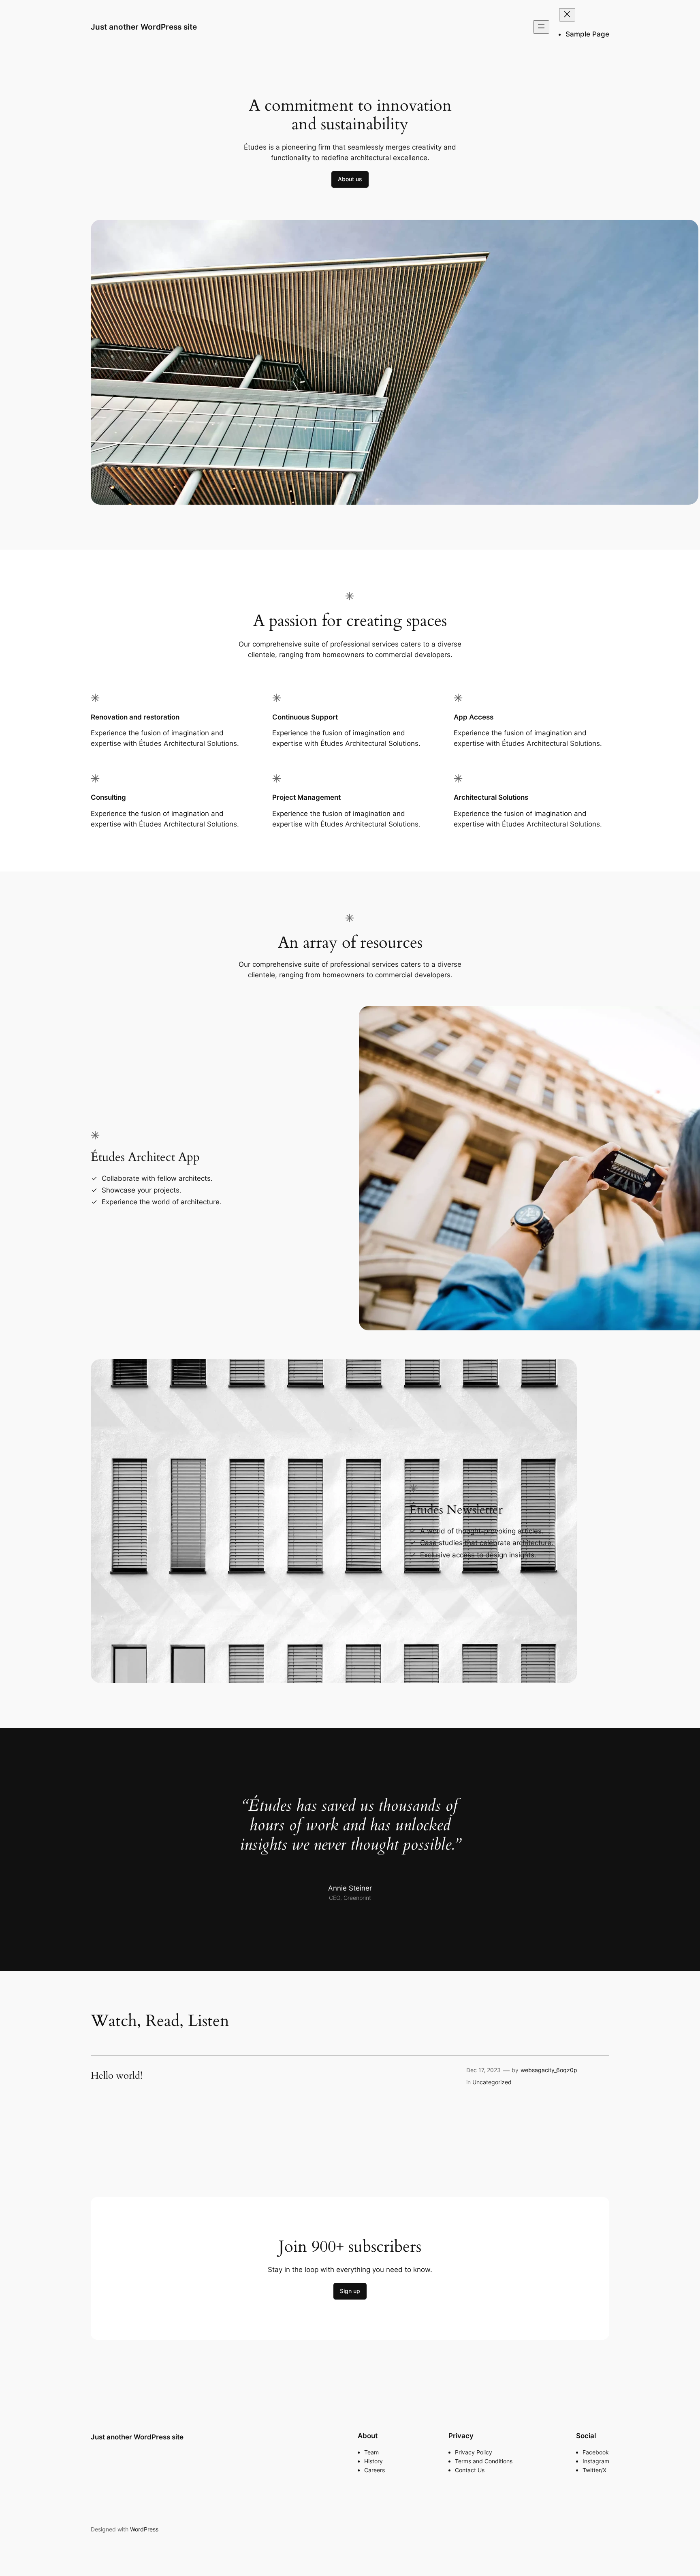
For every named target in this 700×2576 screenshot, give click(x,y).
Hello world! (117, 2076)
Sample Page (587, 34)
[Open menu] (541, 27)
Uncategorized (492, 2082)
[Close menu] (567, 15)
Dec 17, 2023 (483, 2070)
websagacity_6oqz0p (549, 2070)
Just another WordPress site (144, 27)
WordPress (144, 2529)
